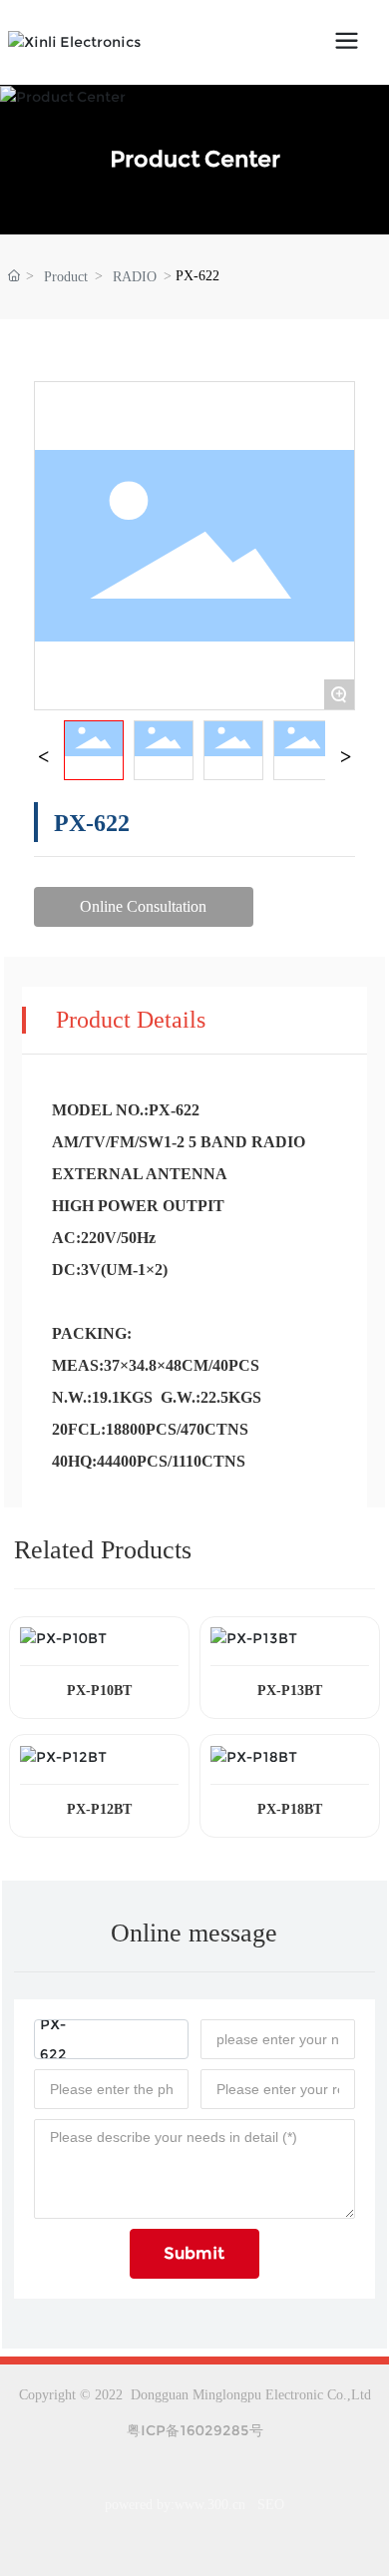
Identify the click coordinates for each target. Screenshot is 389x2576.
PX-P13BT (290, 1691)
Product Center (195, 159)
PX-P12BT (99, 1809)
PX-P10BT (99, 1691)
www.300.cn (210, 2505)
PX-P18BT (290, 1809)
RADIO (135, 277)
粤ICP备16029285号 (195, 2430)
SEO (271, 2505)
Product (66, 277)
